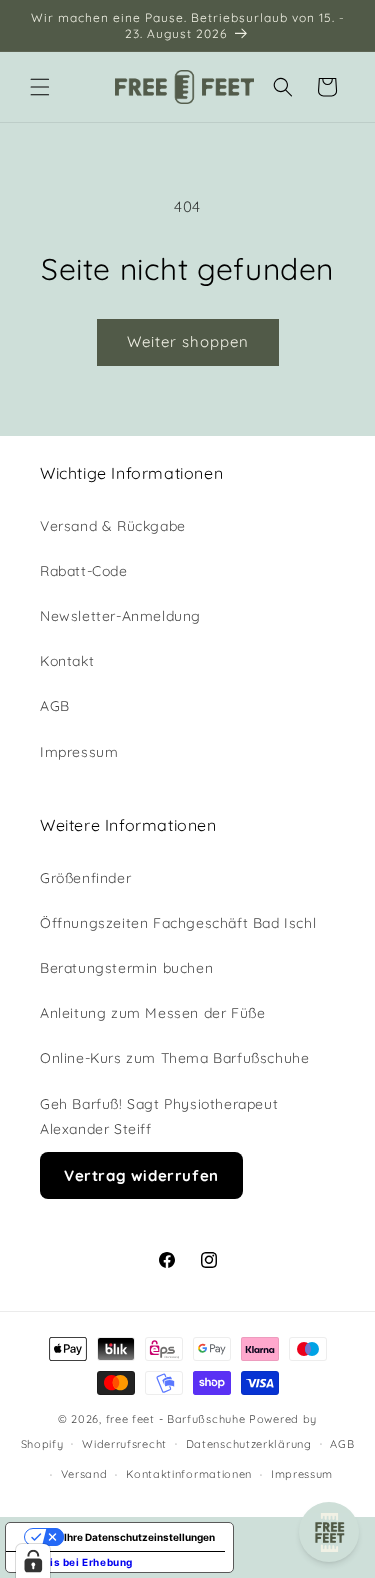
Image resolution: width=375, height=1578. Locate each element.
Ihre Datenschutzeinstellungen (139, 1537)
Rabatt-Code (84, 571)
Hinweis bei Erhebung (74, 1562)
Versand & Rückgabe (113, 526)
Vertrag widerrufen (141, 1175)
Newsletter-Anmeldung (120, 616)
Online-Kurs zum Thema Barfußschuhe (174, 1058)
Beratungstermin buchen (126, 968)
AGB (55, 706)
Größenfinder (85, 878)
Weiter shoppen (188, 341)
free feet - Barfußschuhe (176, 1419)
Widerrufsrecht (124, 1444)
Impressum (79, 752)
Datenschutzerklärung (249, 1444)
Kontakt (67, 661)
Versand (84, 1474)
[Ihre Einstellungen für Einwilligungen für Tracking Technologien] (33, 1561)
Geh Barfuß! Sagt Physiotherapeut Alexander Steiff (159, 1116)
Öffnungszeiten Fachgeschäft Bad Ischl (178, 923)
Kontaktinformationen (189, 1474)
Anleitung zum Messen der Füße (152, 1013)
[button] (40, 87)
